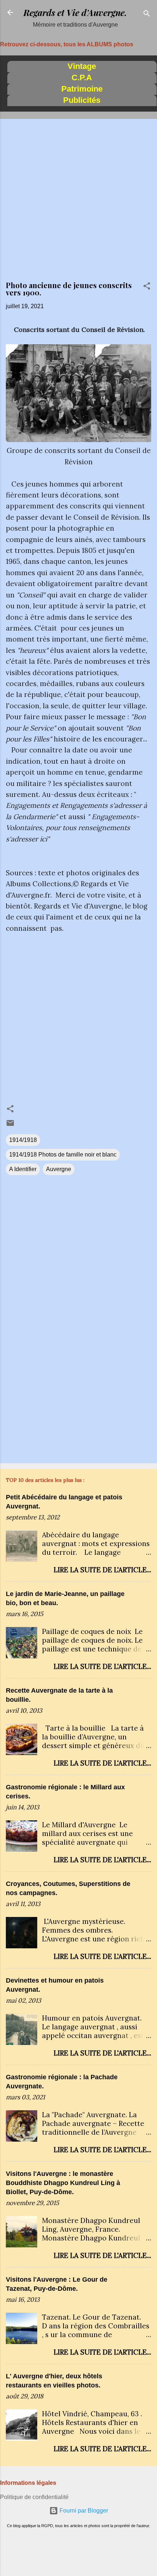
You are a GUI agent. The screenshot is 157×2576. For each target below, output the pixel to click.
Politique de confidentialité (34, 2497)
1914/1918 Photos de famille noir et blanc (63, 1155)
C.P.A (82, 78)
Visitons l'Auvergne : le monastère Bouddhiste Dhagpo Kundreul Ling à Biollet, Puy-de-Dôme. (63, 2183)
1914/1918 (23, 1140)
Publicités (82, 100)
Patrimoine (82, 89)
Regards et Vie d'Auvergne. (75, 12)
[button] (147, 287)
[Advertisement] (78, 203)
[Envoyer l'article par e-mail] (10, 1125)
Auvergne (59, 1169)
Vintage (82, 66)
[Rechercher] (147, 15)
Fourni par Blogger (83, 2511)
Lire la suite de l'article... (102, 1570)
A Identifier (23, 1169)
